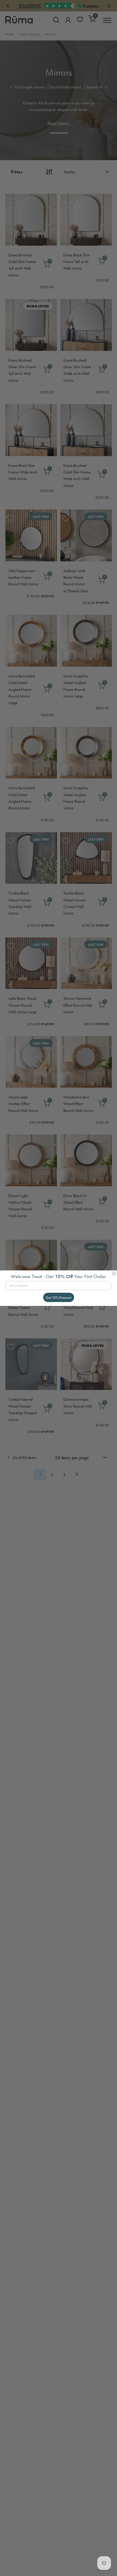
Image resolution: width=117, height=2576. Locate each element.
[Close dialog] (114, 1273)
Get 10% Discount (58, 1297)
